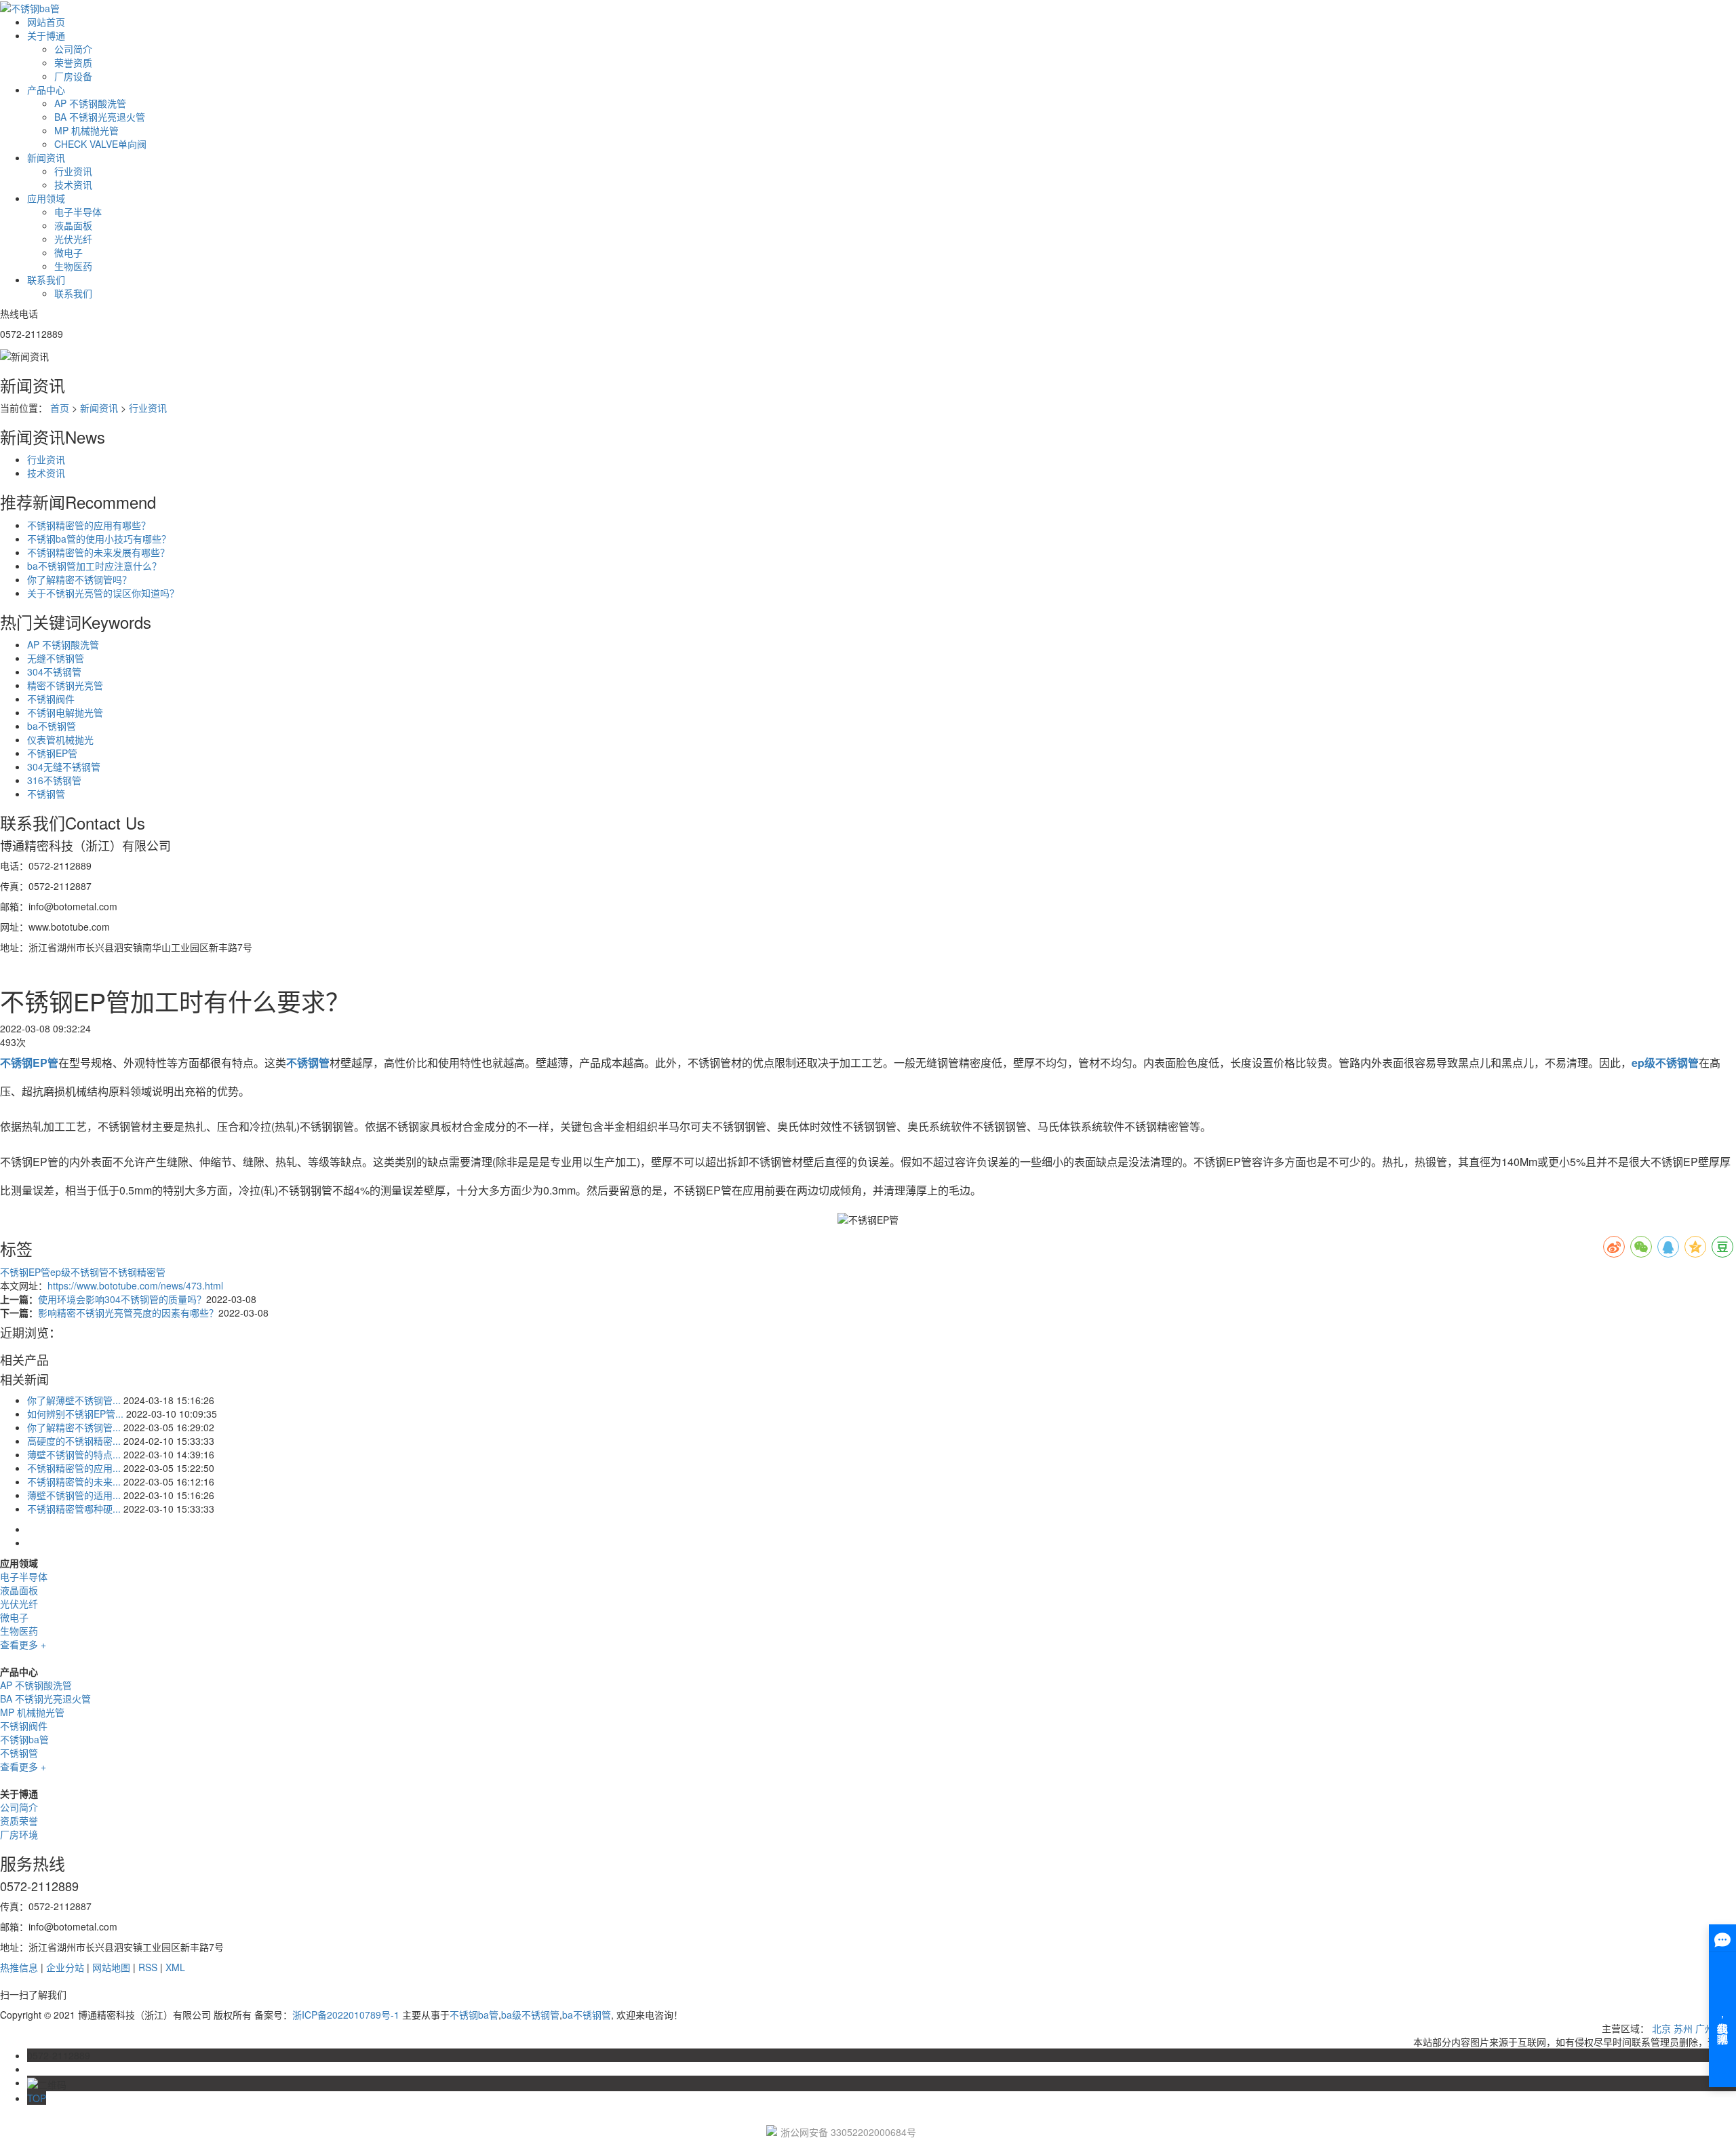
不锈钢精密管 (137, 1272)
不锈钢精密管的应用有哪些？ (89, 525)
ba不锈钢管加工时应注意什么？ (94, 566)
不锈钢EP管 (52, 753)
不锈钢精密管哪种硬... (74, 1509)
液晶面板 (73, 225)
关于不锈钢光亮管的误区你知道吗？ (103, 593)
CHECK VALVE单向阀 (100, 144)
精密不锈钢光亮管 (65, 685)
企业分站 (65, 1967)
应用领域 (46, 198)
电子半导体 (78, 212)
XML (175, 1967)
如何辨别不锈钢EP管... (75, 1414)
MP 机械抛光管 (86, 130)
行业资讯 (73, 171)
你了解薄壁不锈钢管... (74, 1400)
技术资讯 (73, 185)
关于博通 (46, 35)
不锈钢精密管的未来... (74, 1481)
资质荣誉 (19, 1821)
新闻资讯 (46, 157)
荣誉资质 (73, 62)
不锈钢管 (46, 794)
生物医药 (73, 266)
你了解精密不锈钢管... (74, 1427)
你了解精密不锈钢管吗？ (79, 579)
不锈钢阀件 (51, 699)
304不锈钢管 (54, 672)
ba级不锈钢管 (530, 2015)
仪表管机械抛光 (60, 739)
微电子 (68, 252)
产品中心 (46, 90)
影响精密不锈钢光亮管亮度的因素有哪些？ (128, 1313)
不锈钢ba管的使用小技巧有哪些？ (99, 539)
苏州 (1683, 2028)
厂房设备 (73, 76)
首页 (60, 408)
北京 (1661, 2028)
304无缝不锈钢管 (64, 766)
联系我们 (46, 279)
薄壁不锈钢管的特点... (74, 1454)
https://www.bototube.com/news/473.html (135, 1285)
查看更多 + (23, 1644)
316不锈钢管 (54, 780)
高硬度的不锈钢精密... (74, 1441)
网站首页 (46, 22)
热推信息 (19, 1967)
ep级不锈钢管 (79, 1272)
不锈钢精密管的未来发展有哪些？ (98, 552)
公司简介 (73, 49)
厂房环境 (19, 1834)
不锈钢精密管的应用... (74, 1468)
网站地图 (111, 1967)
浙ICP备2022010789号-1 (346, 2015)
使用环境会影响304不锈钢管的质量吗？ (122, 1299)
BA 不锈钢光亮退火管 (100, 117)
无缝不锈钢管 (56, 658)
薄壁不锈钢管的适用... (74, 1495)
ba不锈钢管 (52, 726)
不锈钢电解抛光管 (65, 712)
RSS (148, 1967)
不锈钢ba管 (24, 1739)
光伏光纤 (73, 239)
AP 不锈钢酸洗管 (90, 103)
